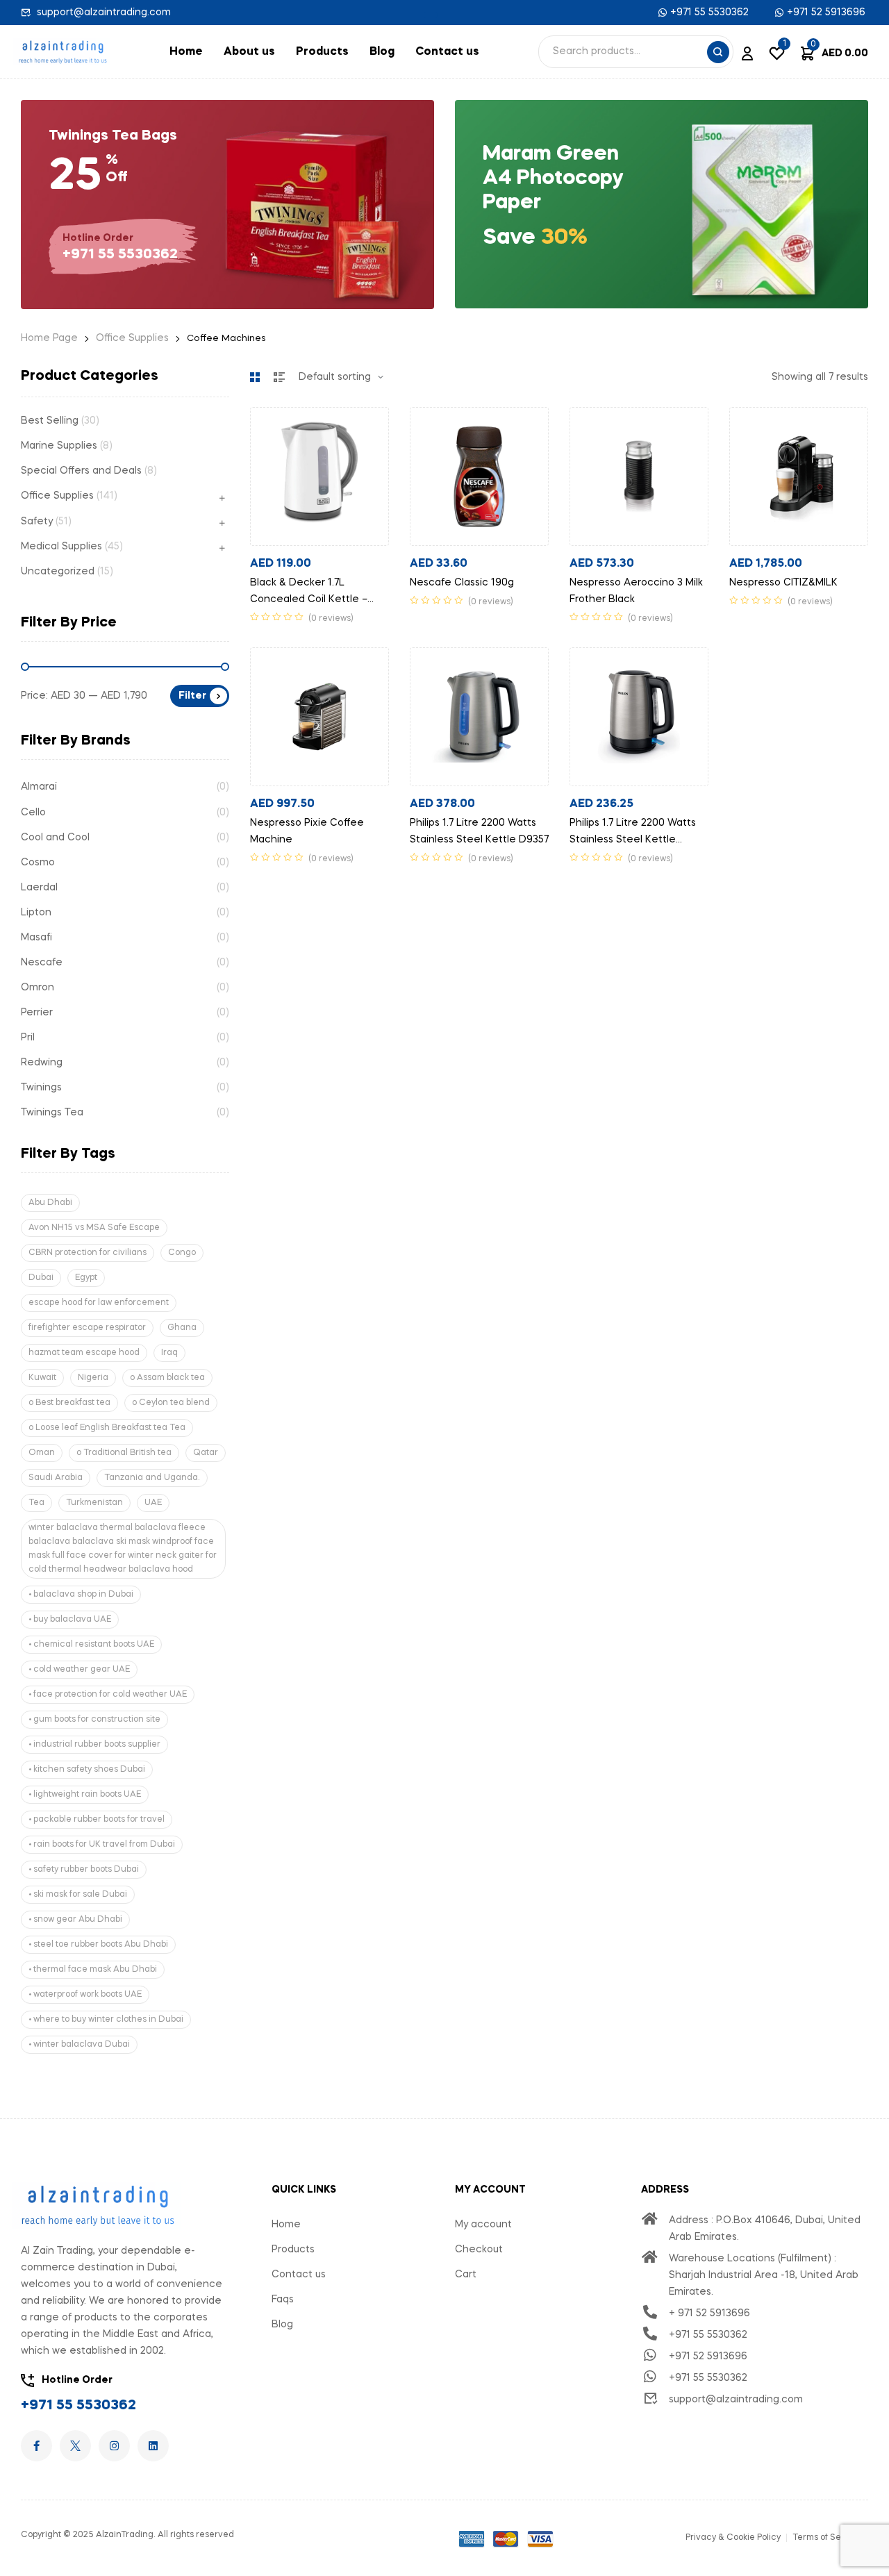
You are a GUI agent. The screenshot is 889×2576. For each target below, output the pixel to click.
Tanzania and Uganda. (152, 1478)
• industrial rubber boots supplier (94, 1745)
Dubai (41, 1278)
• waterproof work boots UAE (85, 1995)
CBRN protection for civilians (88, 1253)
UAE (153, 1503)
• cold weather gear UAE (79, 1670)
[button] (431, 15)
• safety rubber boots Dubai (84, 1870)
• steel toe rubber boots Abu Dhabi (98, 1945)
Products (322, 52)
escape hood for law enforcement (99, 1303)
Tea (36, 1503)
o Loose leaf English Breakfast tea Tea (107, 1428)
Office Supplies (132, 338)
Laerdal (39, 888)
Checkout (479, 2250)
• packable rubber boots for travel (97, 1820)
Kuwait (42, 1378)
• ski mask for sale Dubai (78, 1895)
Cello (33, 813)
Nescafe (42, 963)
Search (718, 52)
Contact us (447, 52)
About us (249, 52)
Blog (382, 52)
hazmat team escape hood (84, 1353)
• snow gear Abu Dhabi (75, 1920)
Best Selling (50, 421)
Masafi (36, 938)
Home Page (49, 338)
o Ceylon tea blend (171, 1403)
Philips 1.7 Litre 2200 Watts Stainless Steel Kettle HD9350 (633, 840)
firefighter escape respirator (87, 1328)
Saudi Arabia (56, 1478)
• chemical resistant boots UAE (91, 1645)
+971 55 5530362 (78, 2406)
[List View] (279, 377)
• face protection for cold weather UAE (108, 1695)
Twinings (41, 1088)
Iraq (169, 1353)
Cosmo (38, 863)
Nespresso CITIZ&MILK (783, 583)
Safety (37, 522)
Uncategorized (58, 572)
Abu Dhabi (50, 1203)
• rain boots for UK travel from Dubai (102, 1845)
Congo (182, 1253)
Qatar (206, 1453)
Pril (28, 1038)
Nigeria (93, 1378)
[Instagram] (114, 2446)
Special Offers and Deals (81, 471)
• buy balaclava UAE (70, 1620)
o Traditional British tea (124, 1453)
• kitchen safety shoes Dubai (87, 1770)
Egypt (86, 1278)
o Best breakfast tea (69, 1403)
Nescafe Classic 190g (462, 583)
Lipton (36, 913)
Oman (42, 1453)
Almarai (39, 787)
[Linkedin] (153, 2446)
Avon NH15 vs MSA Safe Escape (94, 1228)
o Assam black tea (167, 1378)
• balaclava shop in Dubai (81, 1595)
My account (483, 2225)
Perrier (37, 1013)
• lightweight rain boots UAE (85, 1795)
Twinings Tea (52, 1113)
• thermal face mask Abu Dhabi (93, 1970)
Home (186, 52)
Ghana (182, 1328)
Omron (38, 988)
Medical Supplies (61, 547)
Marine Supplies (59, 446)
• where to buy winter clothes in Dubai (106, 2020)
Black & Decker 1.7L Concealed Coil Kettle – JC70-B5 (309, 599)
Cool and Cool (55, 838)
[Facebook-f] (36, 2446)
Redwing (42, 1063)
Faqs (283, 2300)
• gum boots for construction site (94, 1720)
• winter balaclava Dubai (79, 2045)
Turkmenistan (94, 1503)
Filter (192, 696)
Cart (466, 2275)
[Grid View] (255, 377)
